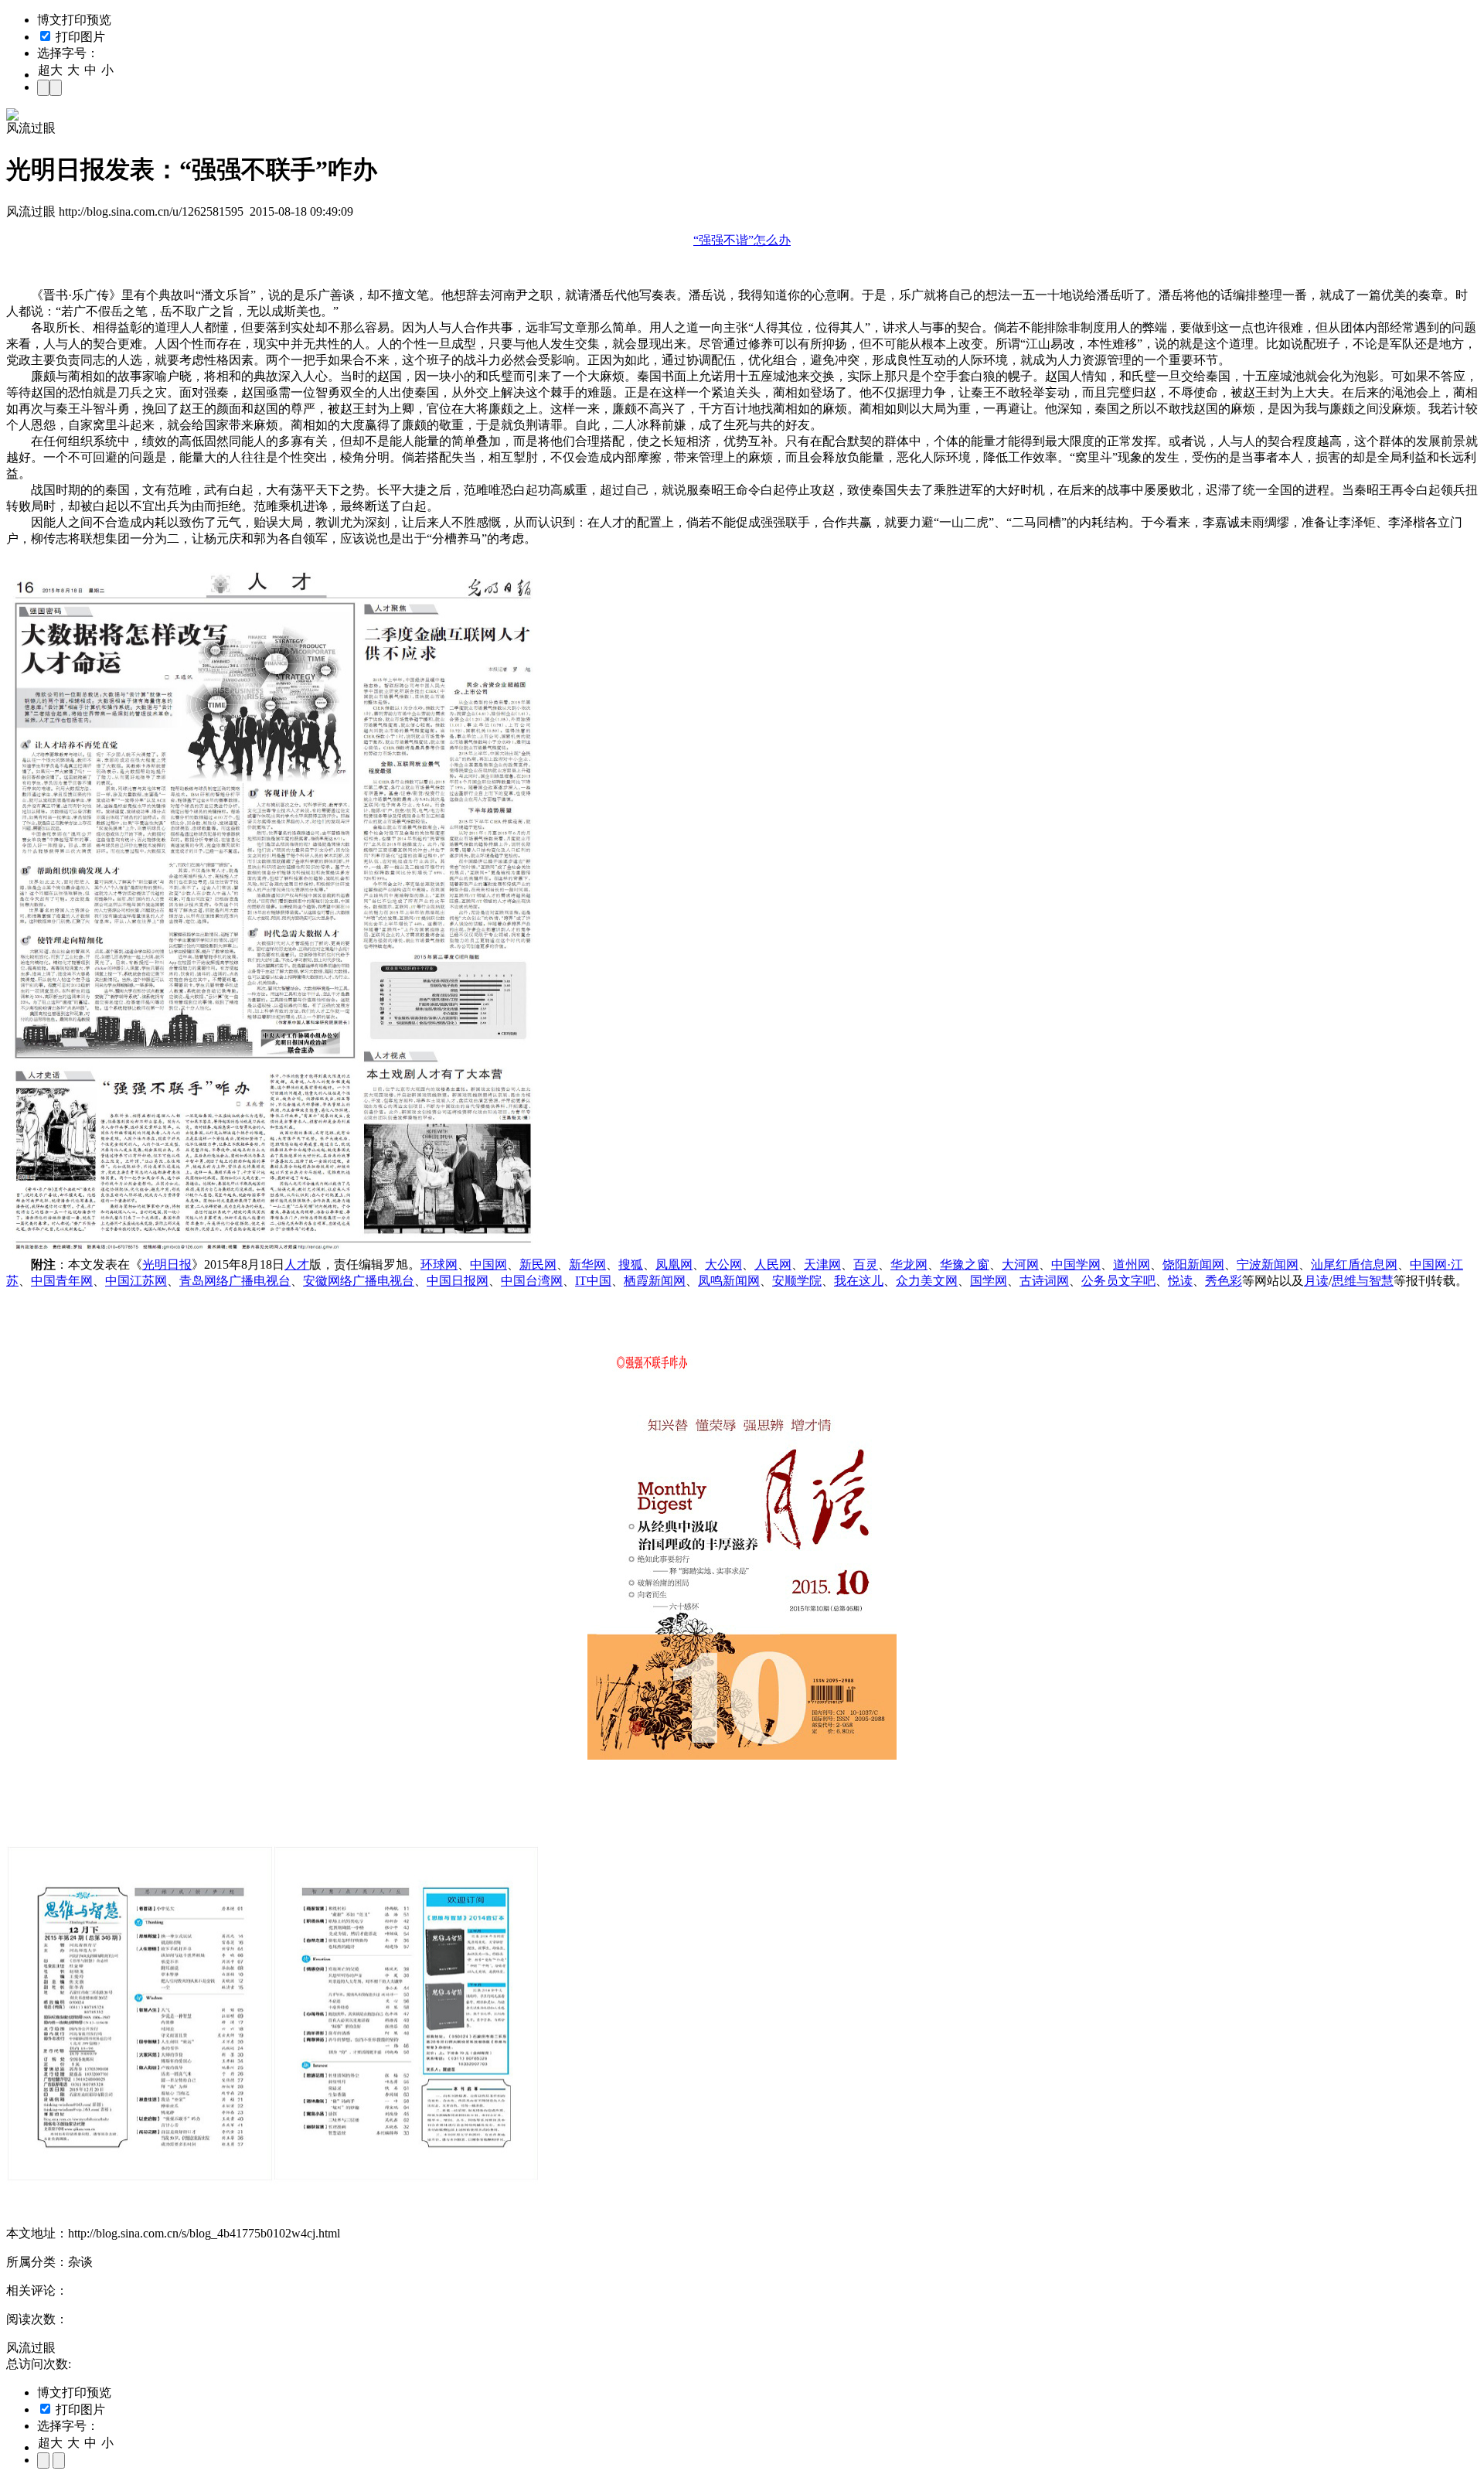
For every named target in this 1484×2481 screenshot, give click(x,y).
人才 (297, 1264)
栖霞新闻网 (655, 1281)
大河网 (1020, 1264)
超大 (50, 70)
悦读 (1180, 1281)
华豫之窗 (965, 1264)
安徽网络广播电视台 (359, 1281)
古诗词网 (1044, 1281)
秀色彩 (1224, 1281)
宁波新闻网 (1268, 1264)
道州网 (1132, 1264)
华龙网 (909, 1264)
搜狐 (631, 1264)
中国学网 (1076, 1264)
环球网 (439, 1264)
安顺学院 (797, 1281)
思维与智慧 (1363, 1281)
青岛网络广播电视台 (235, 1281)
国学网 (989, 1281)
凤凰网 (674, 1264)
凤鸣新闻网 (729, 1281)
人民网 (773, 1264)
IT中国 (593, 1281)
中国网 (488, 1264)
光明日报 (167, 1264)
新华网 (587, 1264)
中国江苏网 (136, 1281)
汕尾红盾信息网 (1354, 1264)
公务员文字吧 (1118, 1281)
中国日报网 (458, 1281)
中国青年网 (62, 1281)
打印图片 (79, 37)
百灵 (866, 1264)
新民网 (538, 1264)
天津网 (822, 1264)
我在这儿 (859, 1281)
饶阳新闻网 (1193, 1264)
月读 (1316, 1281)
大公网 (723, 1264)
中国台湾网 (532, 1281)
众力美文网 (927, 1281)
